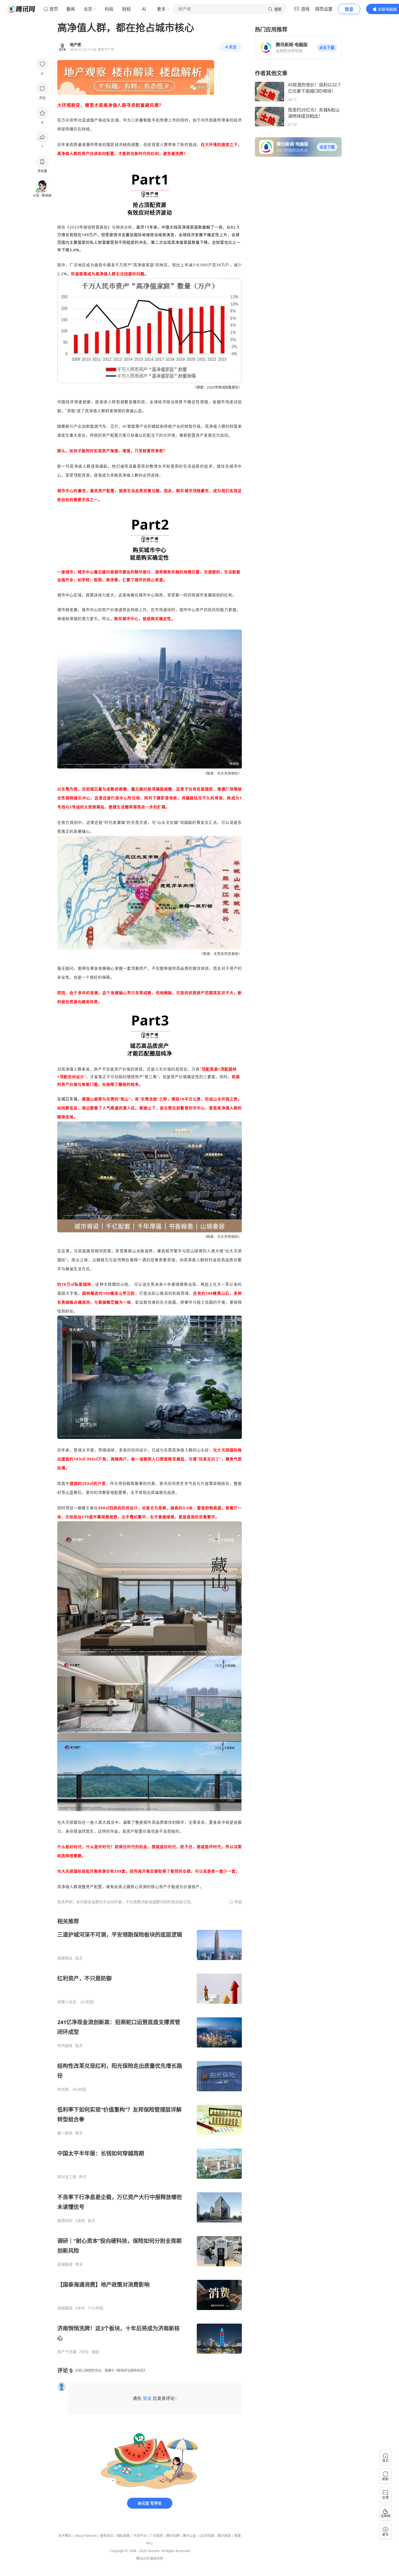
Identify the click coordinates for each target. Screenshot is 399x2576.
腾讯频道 (224, 2536)
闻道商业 (65, 1958)
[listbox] (150, 2136)
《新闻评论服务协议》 (131, 2370)
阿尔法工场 (67, 2177)
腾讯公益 (189, 2536)
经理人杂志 (67, 2002)
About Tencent (86, 2536)
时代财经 (65, 2046)
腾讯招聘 (173, 2536)
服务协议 (107, 2536)
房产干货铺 (67, 2352)
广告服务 (156, 2536)
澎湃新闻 (65, 2264)
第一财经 (65, 2133)
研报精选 (65, 2308)
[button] (327, 48)
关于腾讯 (65, 2536)
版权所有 (157, 2558)
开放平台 (140, 2536)
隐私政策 (123, 2536)
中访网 (63, 2089)
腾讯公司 (143, 2558)
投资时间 (65, 2221)
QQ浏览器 (207, 2536)
